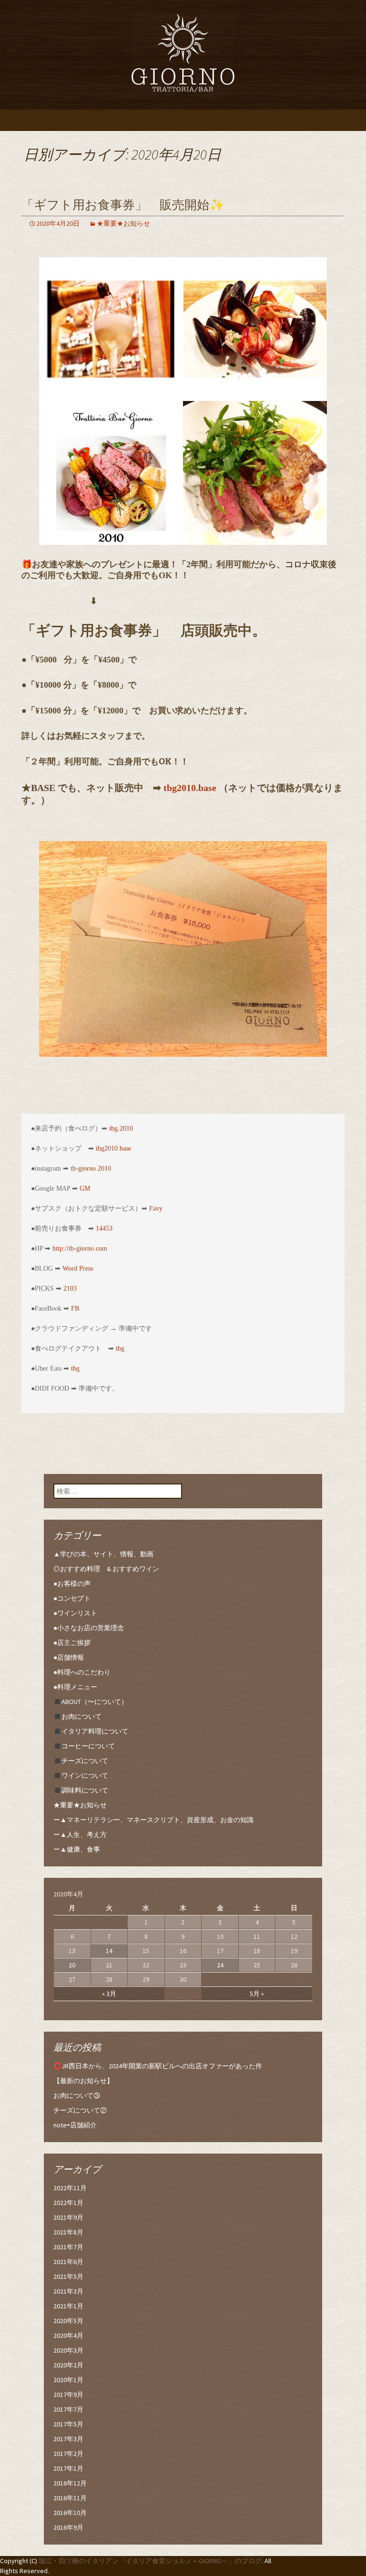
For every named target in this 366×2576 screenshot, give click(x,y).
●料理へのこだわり (82, 1672)
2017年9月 (68, 2395)
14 (109, 1951)
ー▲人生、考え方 (80, 1834)
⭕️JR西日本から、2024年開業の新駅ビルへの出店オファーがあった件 (158, 2066)
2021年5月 (68, 2276)
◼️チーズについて (81, 1761)
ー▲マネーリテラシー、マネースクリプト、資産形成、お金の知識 (153, 1820)
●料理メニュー (75, 1687)
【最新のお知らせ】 (83, 2081)
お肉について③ (77, 2095)
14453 (104, 1228)
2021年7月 (68, 2247)
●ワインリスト (75, 1613)
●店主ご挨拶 (72, 1643)
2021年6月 (68, 2262)
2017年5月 (68, 2424)
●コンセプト (72, 1598)
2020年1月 (68, 2380)
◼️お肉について (77, 1716)
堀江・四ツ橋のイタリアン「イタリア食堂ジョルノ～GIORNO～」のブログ (150, 2561)
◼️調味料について (81, 1790)
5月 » (257, 1994)
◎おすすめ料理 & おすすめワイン (106, 1569)
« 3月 (109, 1994)
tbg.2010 (121, 1128)
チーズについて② (80, 2110)
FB (75, 1308)
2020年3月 (68, 2350)
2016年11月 (70, 2498)
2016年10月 (70, 2513)
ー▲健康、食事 (77, 1849)
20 (72, 1965)
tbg (120, 1348)
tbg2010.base (190, 788)
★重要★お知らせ (123, 223)
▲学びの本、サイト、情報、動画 (103, 1554)
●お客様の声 (72, 1584)
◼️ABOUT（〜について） (91, 1702)
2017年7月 (68, 2409)
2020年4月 (68, 2335)
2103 (70, 1288)
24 (220, 1965)
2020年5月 (68, 2321)
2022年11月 (70, 2188)
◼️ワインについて (81, 1775)
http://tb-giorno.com (80, 1248)
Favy (156, 1208)
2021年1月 (68, 2306)
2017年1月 (68, 2468)
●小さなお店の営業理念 (89, 1628)
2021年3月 (68, 2291)
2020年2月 (68, 2365)
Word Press (78, 1268)
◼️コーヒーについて (84, 1746)
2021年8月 (68, 2232)
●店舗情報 (69, 1657)
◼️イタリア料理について (91, 1731)
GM (85, 1188)
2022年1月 (68, 2203)
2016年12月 (70, 2483)
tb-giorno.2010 (91, 1168)
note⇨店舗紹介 (75, 2125)
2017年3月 (68, 2439)
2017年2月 (68, 2454)
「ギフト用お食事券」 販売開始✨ (123, 205)
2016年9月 (68, 2527)
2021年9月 (68, 2217)
